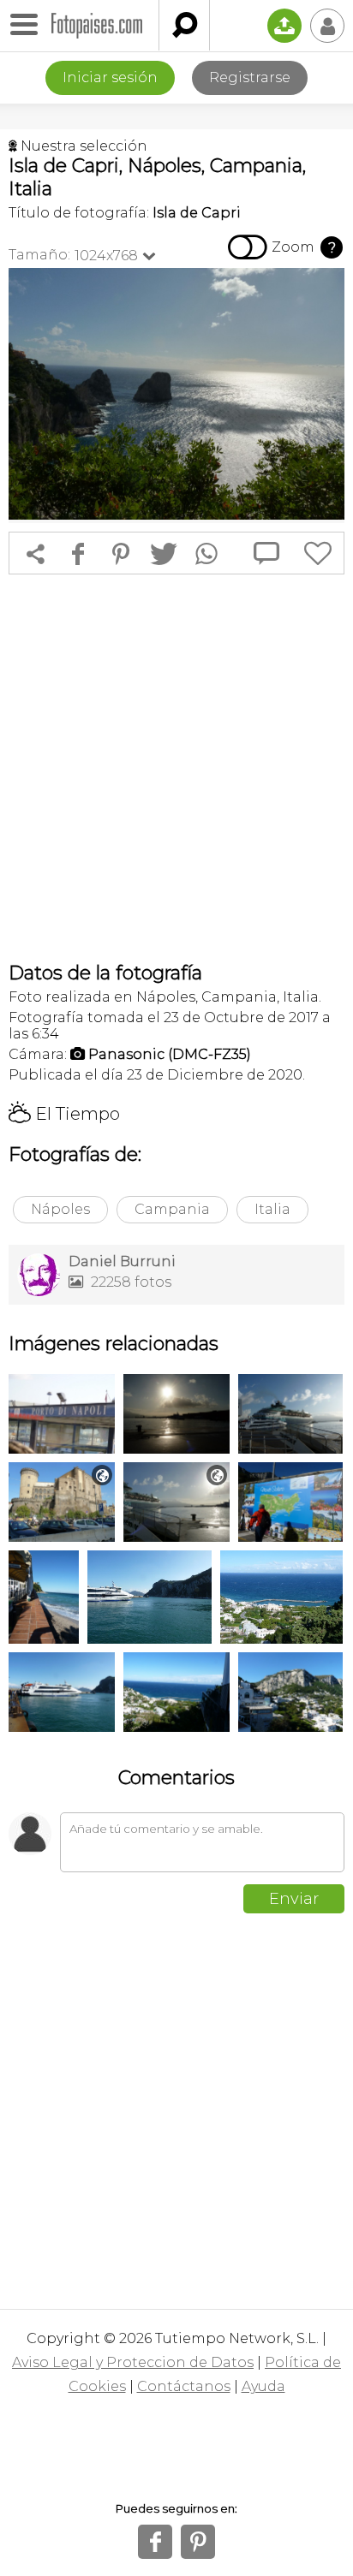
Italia (272, 1209)
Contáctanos (184, 2386)
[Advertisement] (176, 768)
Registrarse (250, 77)
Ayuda (263, 2386)
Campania (172, 1209)
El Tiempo (64, 1114)
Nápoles (60, 1209)
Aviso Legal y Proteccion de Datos (133, 2362)
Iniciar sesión (110, 77)
